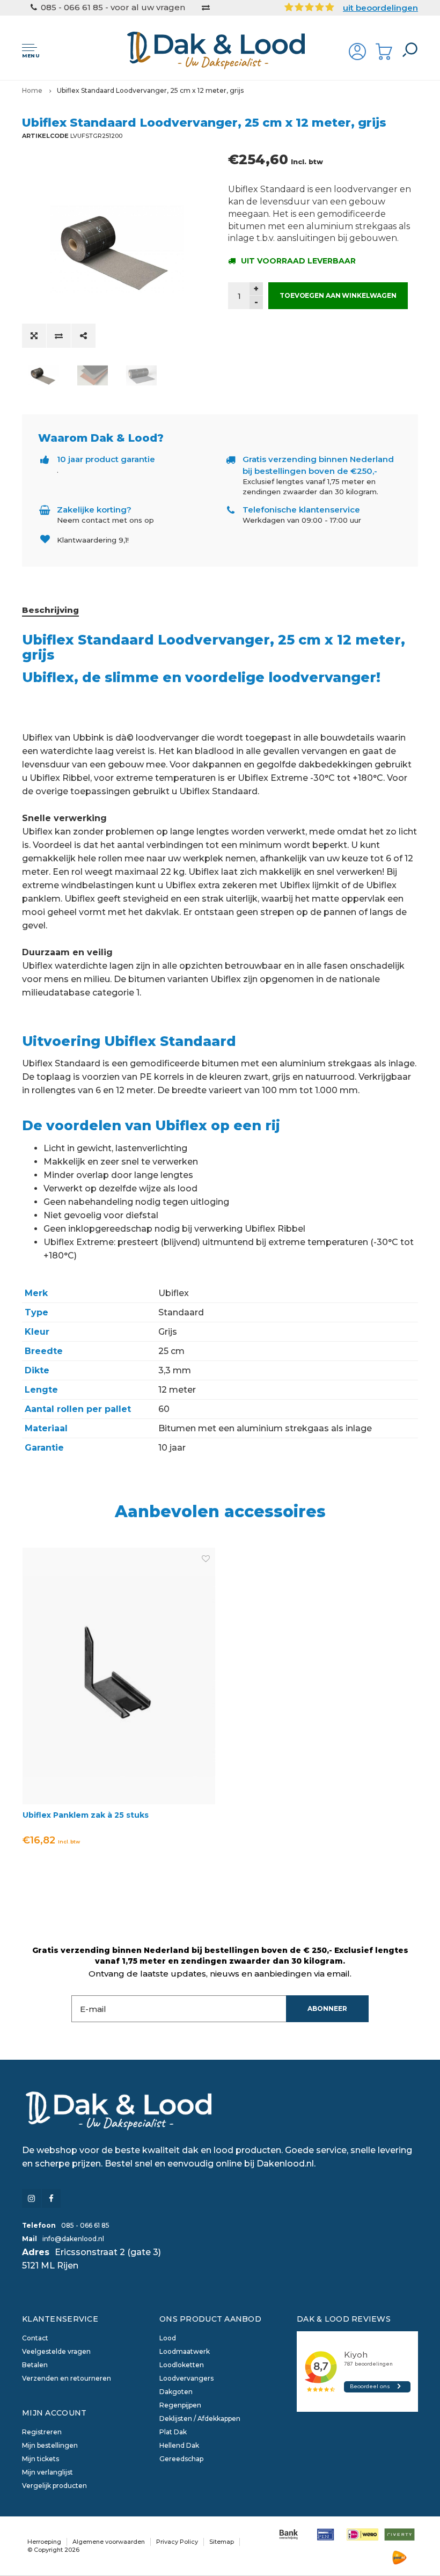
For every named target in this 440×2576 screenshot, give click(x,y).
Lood (168, 2338)
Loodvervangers (186, 2378)
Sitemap (222, 2542)
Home (32, 90)
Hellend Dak (179, 2445)
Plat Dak (173, 2432)
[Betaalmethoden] (288, 2534)
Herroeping (44, 2542)
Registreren (42, 2432)
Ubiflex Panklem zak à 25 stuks (86, 1815)
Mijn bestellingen (50, 2445)
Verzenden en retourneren (67, 2378)
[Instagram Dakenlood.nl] (31, 2198)
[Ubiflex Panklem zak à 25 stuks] (119, 1676)
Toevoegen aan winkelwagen (338, 295)
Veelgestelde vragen (56, 2351)
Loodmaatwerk (185, 2351)
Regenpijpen (180, 2405)
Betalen (35, 2365)
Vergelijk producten (54, 2486)
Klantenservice (60, 2319)
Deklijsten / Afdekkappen (200, 2418)
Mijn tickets (41, 2459)
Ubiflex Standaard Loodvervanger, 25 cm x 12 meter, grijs (150, 90)
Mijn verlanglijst (47, 2472)
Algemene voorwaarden (109, 2542)
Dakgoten (176, 2392)
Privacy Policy (177, 2542)
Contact (35, 2338)
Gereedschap (181, 2459)
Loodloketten (182, 2365)
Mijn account (54, 2413)
